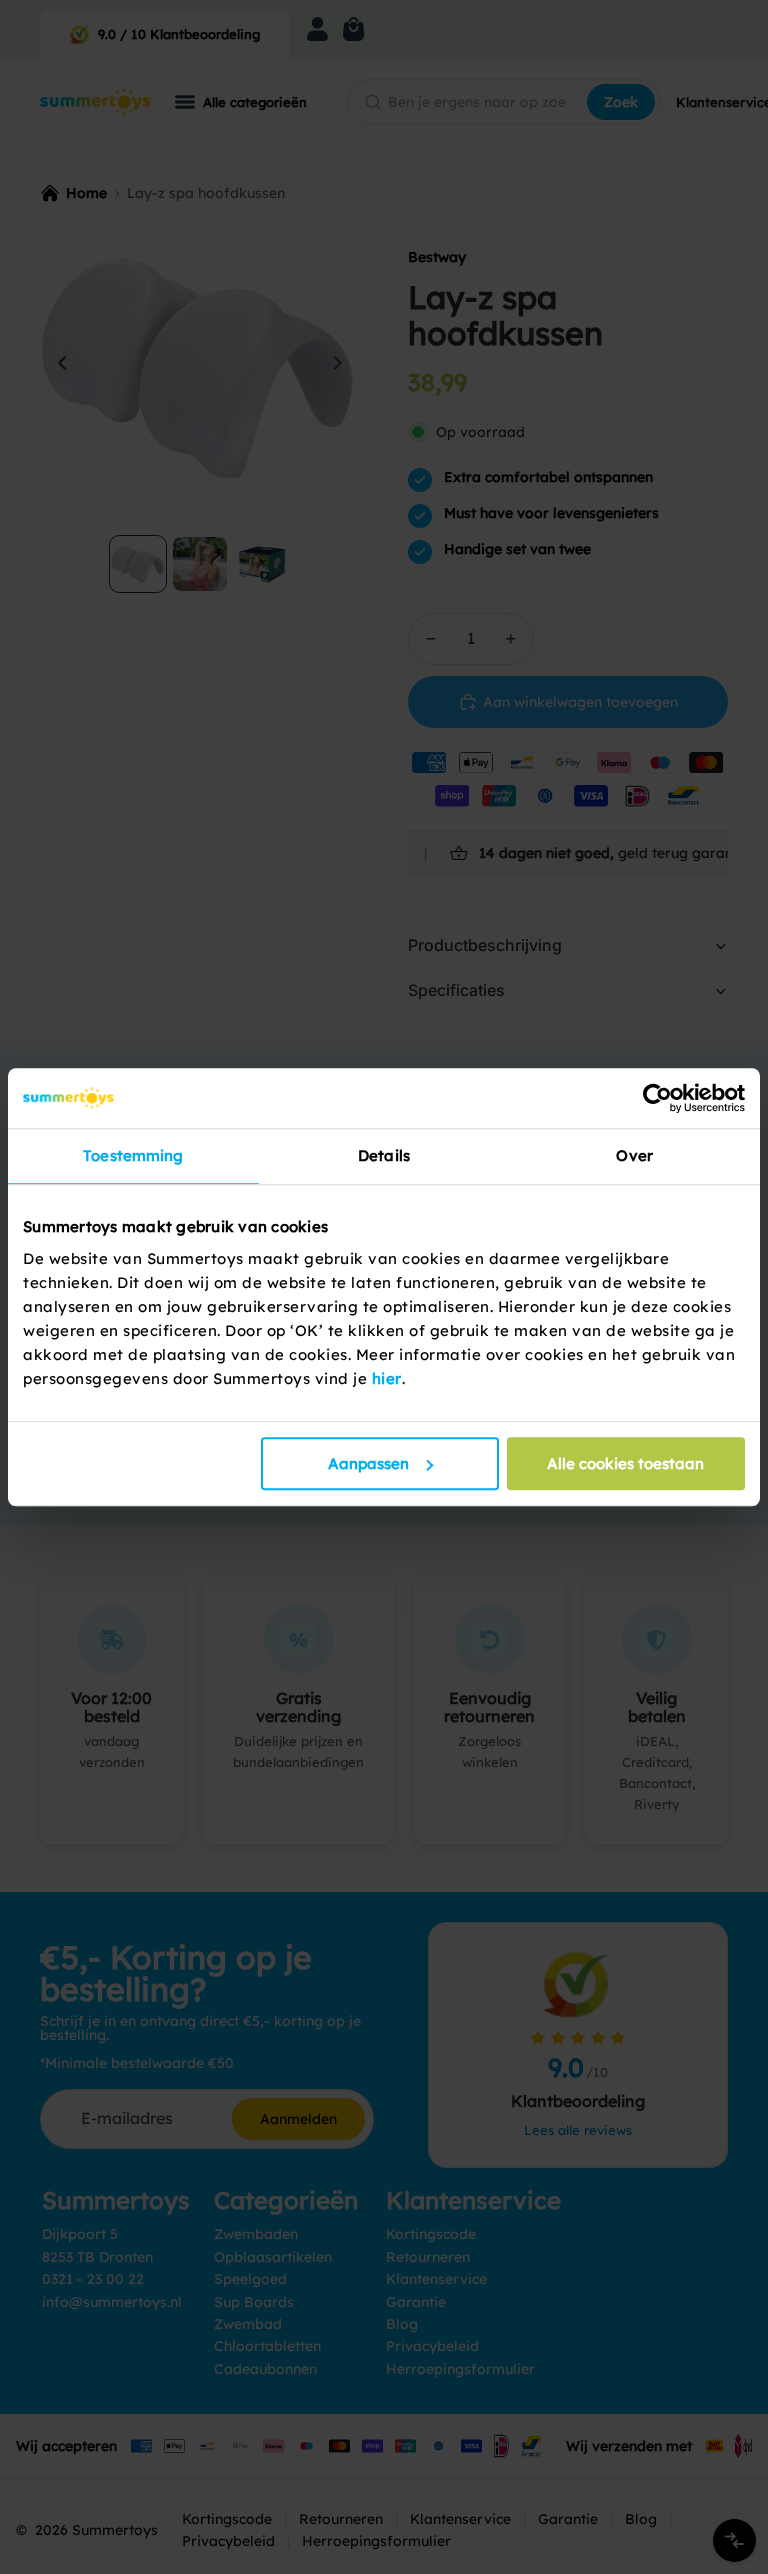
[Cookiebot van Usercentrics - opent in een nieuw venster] (657, 1098)
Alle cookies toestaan (625, 1463)
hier (387, 1378)
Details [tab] (384, 1155)
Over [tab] (634, 1155)
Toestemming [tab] (133, 1155)
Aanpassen (368, 1463)
